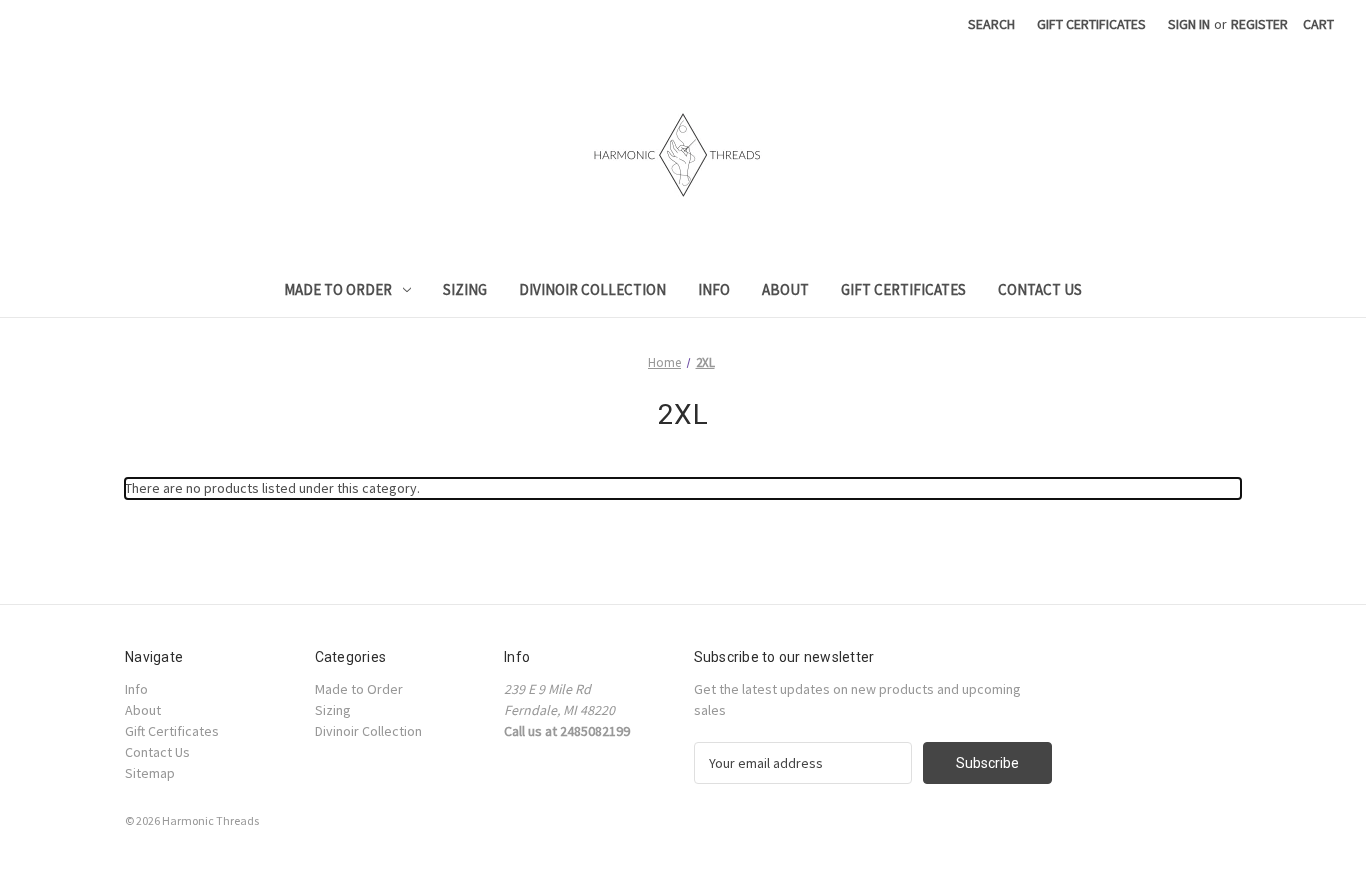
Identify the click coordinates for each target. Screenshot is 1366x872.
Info (714, 289)
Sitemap (150, 773)
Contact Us (1040, 289)
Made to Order (338, 289)
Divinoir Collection (592, 289)
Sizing (465, 289)
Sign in (1189, 24)
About (785, 289)
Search (991, 24)
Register (1259, 24)
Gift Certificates (1091, 24)
